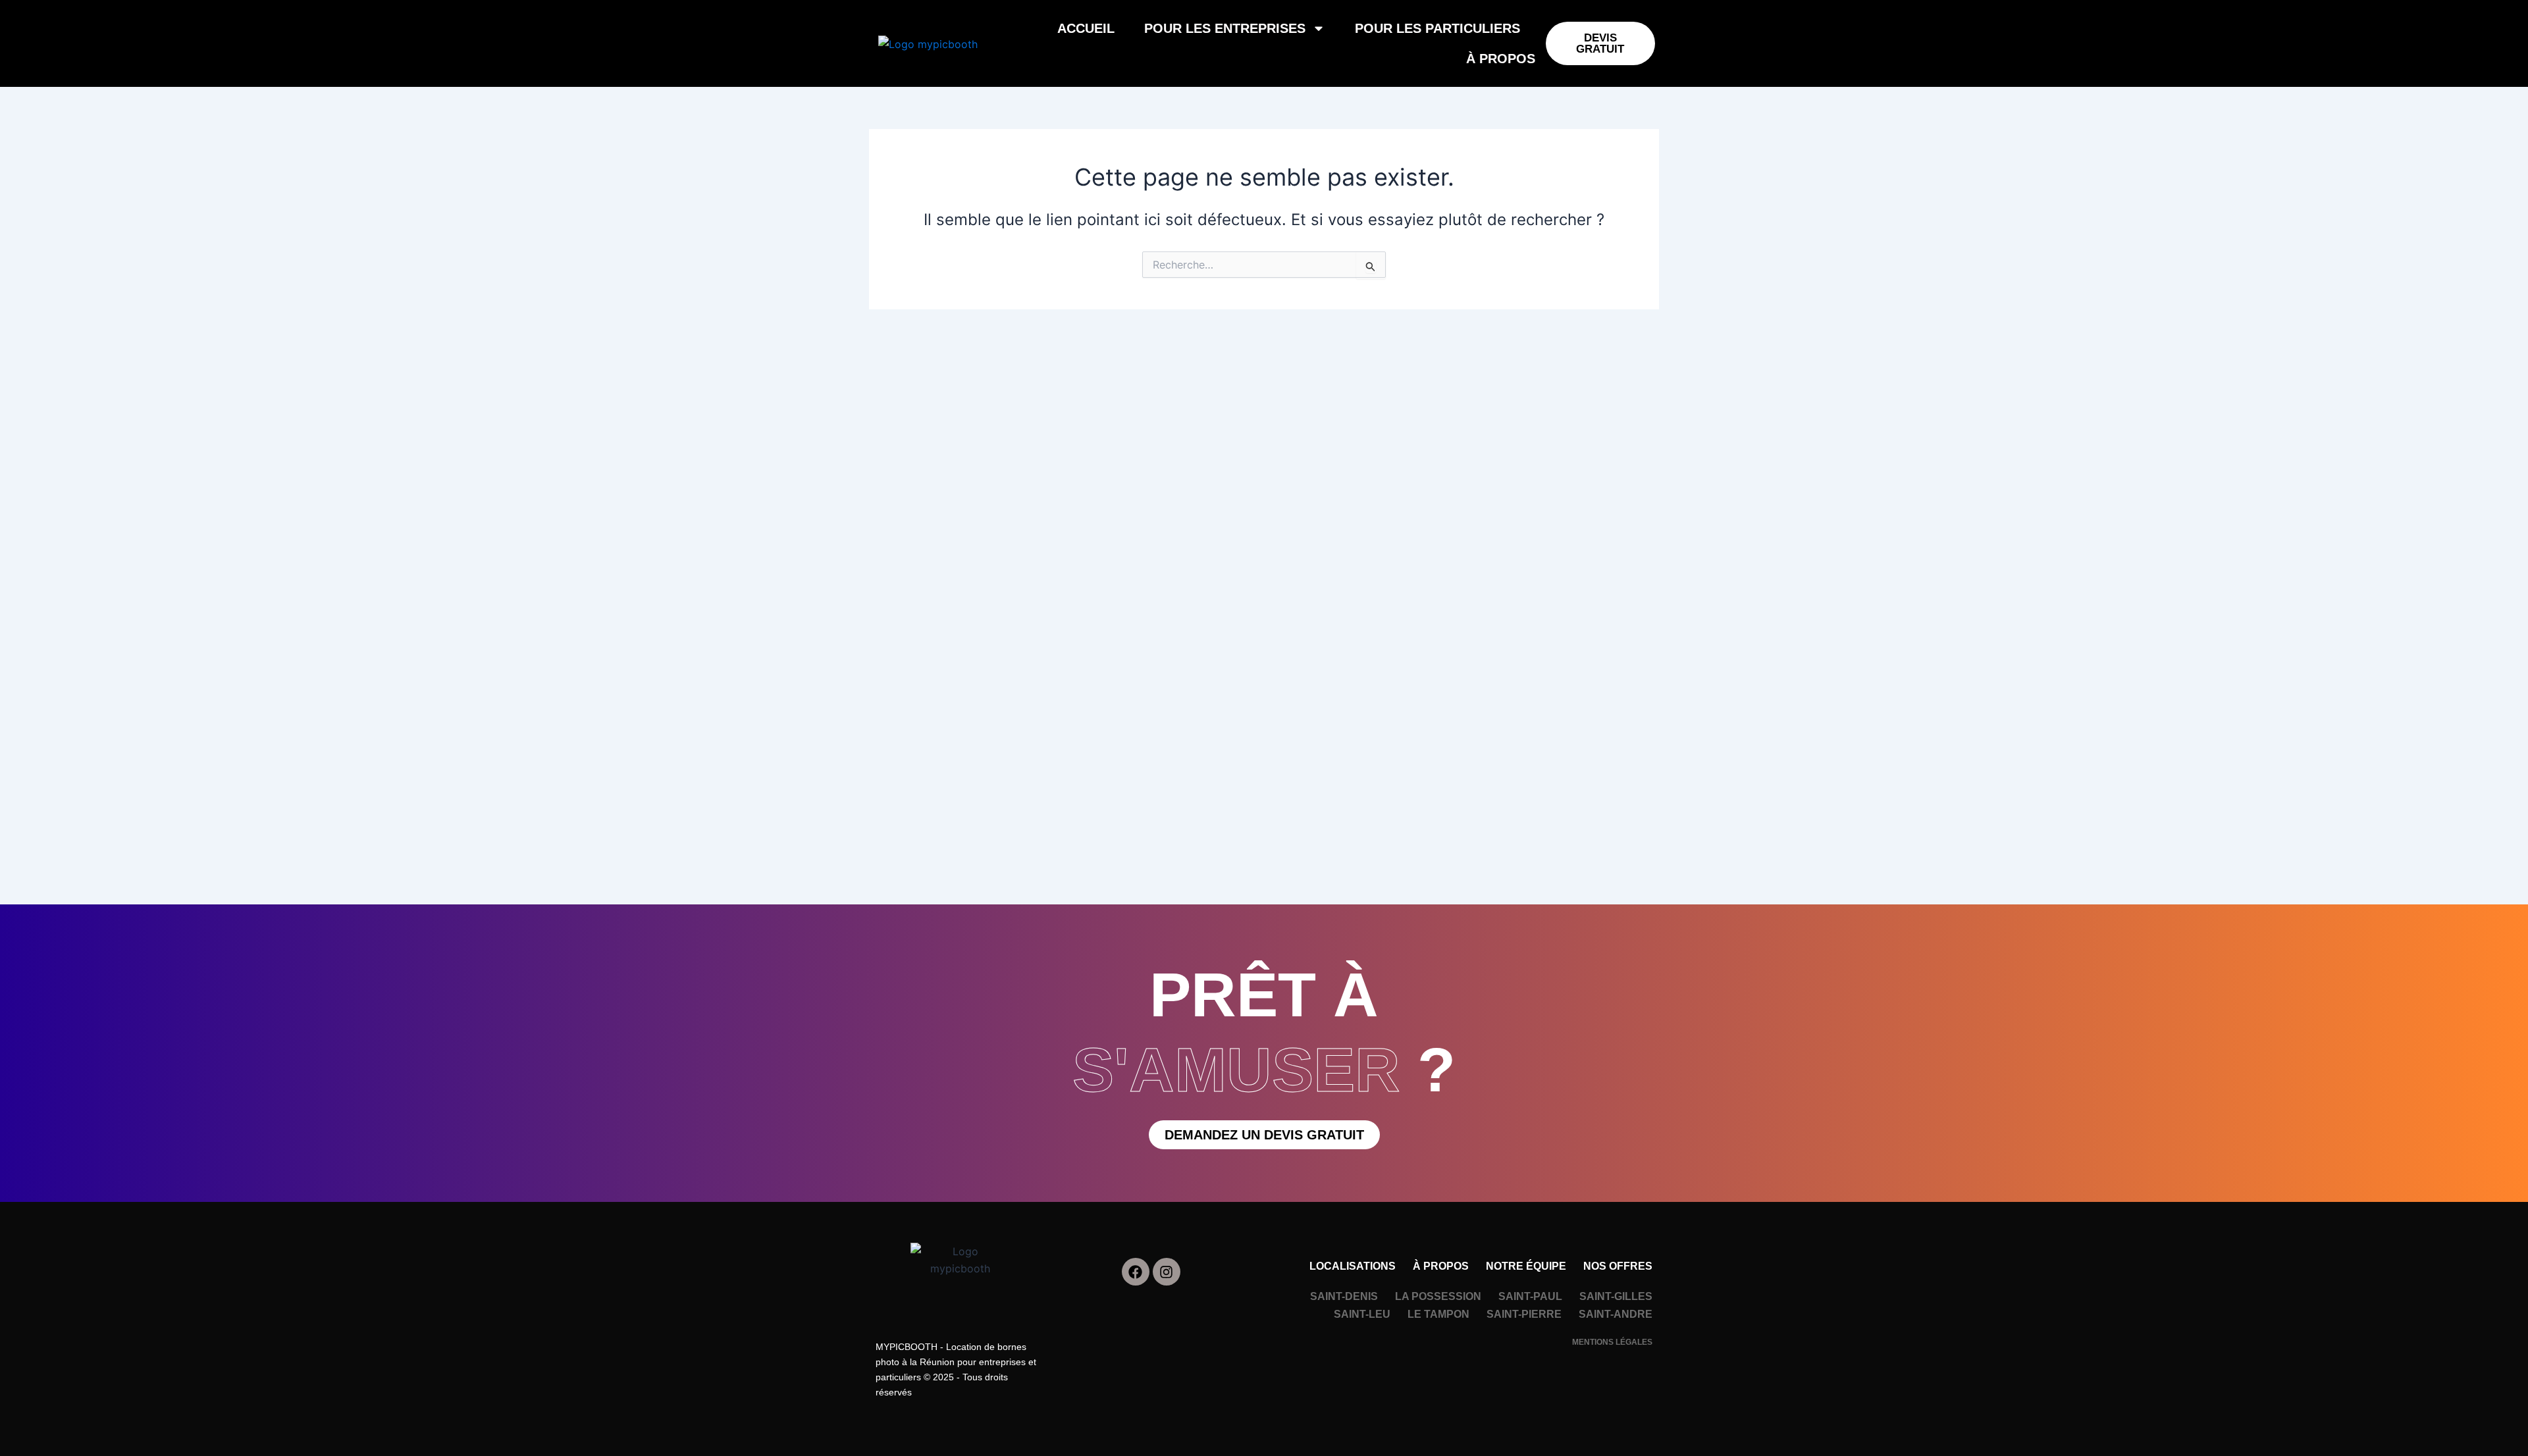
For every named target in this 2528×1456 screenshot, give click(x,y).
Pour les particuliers (1437, 28)
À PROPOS (1501, 59)
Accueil (1086, 28)
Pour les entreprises (1225, 28)
